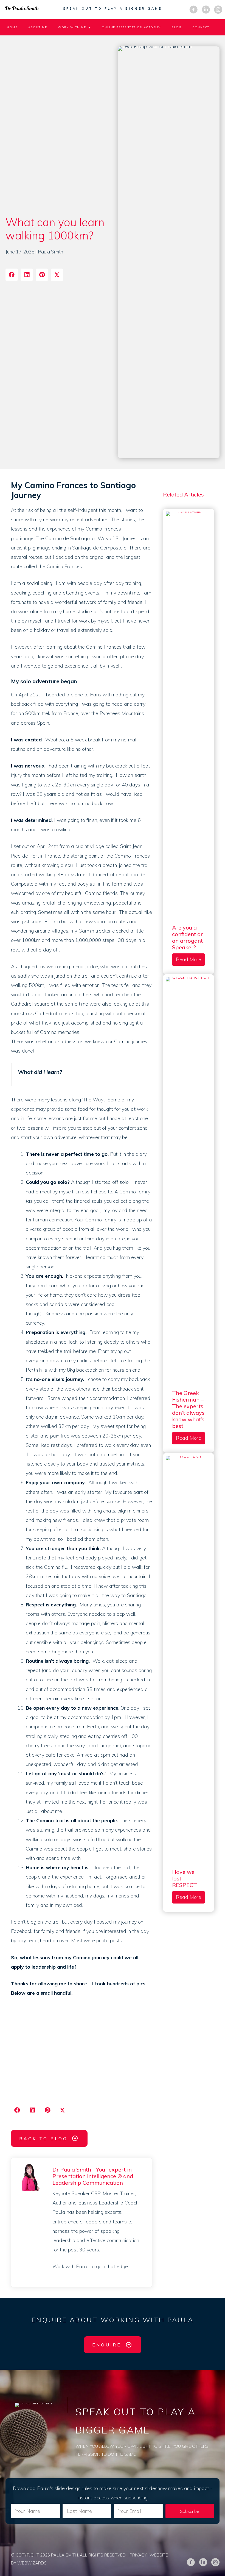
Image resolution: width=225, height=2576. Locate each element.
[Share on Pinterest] (42, 275)
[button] (190, 2511)
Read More (190, 959)
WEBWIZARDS (32, 2563)
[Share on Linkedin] (27, 275)
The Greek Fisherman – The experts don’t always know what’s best (188, 1409)
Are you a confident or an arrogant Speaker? (187, 937)
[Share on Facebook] (12, 275)
